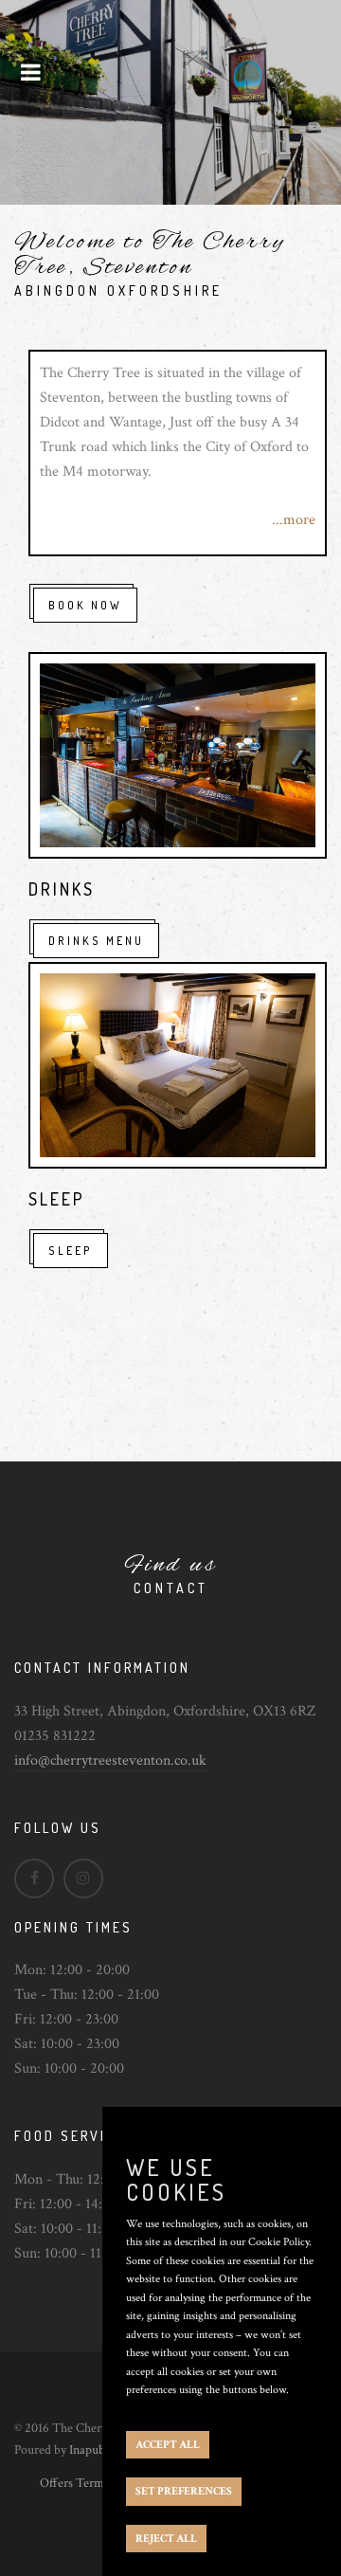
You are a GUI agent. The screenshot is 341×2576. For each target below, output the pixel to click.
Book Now (85, 605)
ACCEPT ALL (168, 2445)
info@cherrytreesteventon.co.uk (110, 1760)
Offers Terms (74, 2483)
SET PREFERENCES (184, 2491)
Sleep (71, 1251)
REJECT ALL (166, 2539)
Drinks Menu (96, 941)
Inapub (87, 2450)
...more (294, 520)
